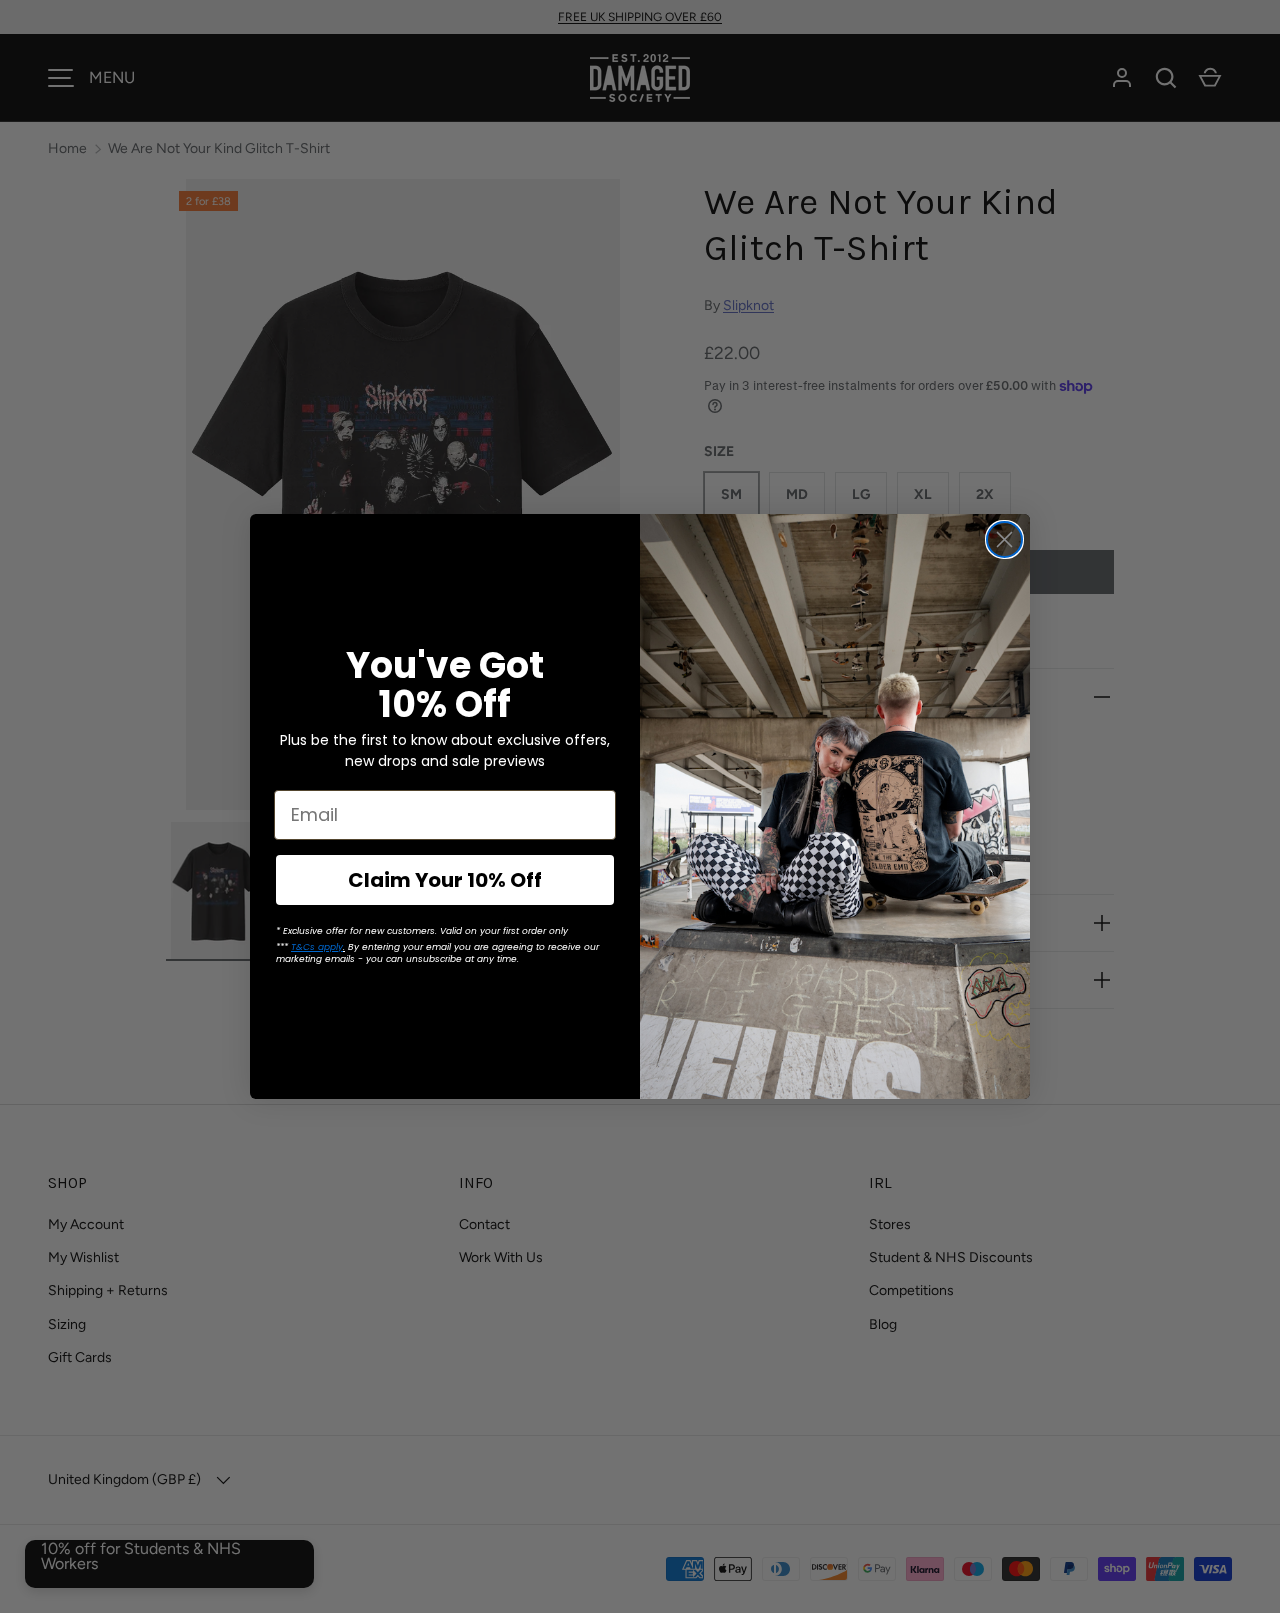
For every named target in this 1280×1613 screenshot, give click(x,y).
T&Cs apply (317, 947)
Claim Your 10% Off (445, 880)
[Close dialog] (1004, 539)
